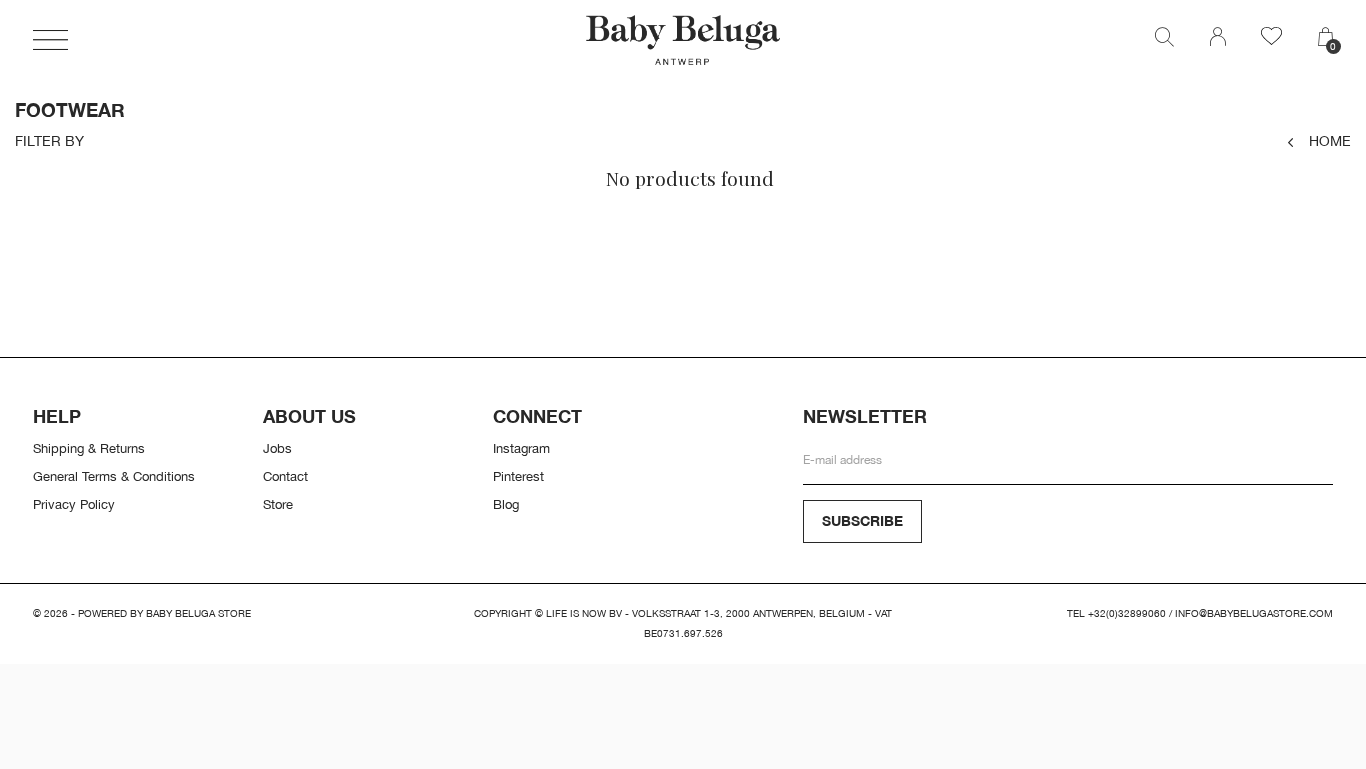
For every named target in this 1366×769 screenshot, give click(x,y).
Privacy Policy (74, 504)
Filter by (49, 141)
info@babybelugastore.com (1254, 613)
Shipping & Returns (89, 448)
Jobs (277, 448)
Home (1330, 140)
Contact (285, 476)
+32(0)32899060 (1127, 613)
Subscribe (862, 520)
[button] (50, 40)
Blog (506, 504)
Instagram (521, 448)
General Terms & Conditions (114, 476)
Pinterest (518, 476)
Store (278, 504)
